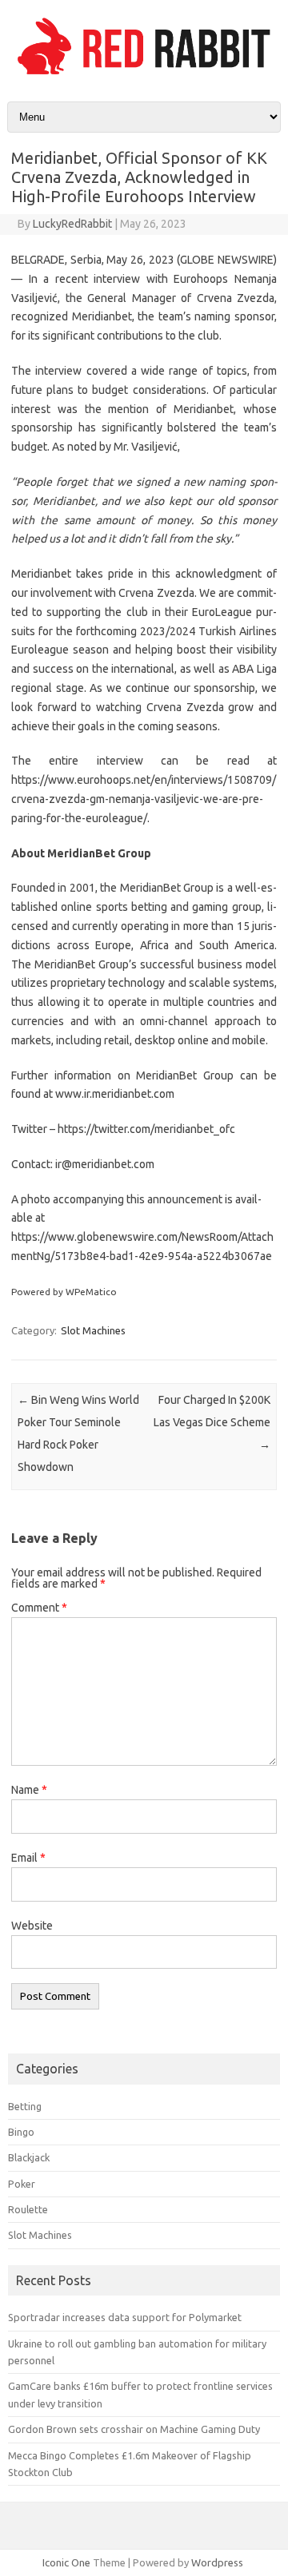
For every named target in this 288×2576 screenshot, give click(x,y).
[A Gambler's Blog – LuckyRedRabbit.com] (144, 74)
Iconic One (66, 2562)
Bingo (21, 2132)
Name (29, 1790)
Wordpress (217, 2562)
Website (32, 1926)
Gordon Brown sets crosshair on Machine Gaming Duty (134, 2429)
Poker (22, 2184)
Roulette (28, 2209)
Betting (25, 2106)
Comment (39, 1608)
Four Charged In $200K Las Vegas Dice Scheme (212, 1422)
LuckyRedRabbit (72, 224)
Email (28, 1858)
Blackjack (29, 2157)
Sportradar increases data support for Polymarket (125, 2317)
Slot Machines (93, 1330)
